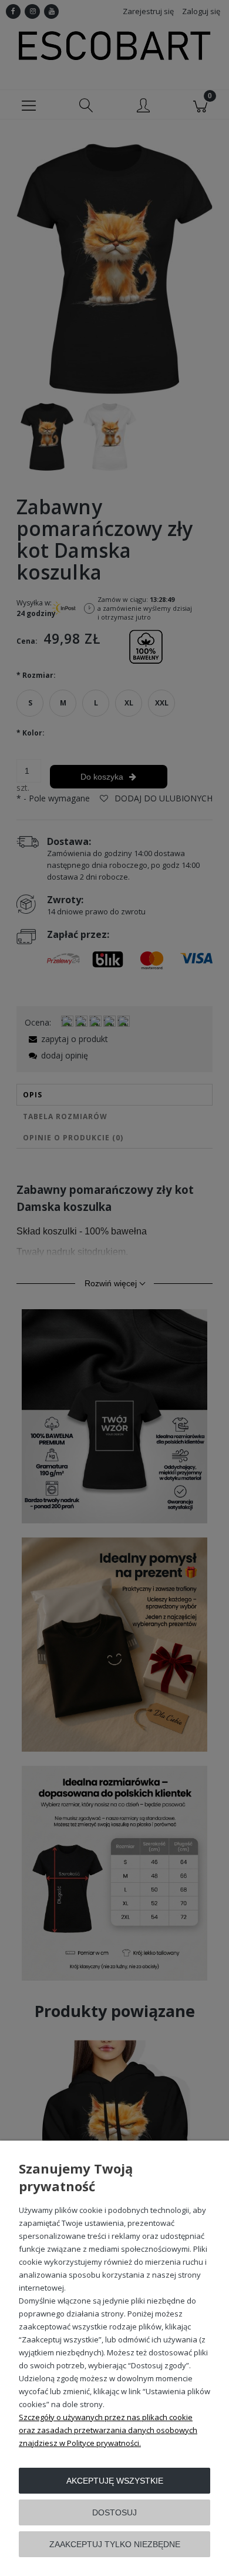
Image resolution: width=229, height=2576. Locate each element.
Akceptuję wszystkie (115, 2481)
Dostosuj (114, 2512)
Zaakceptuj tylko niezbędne (115, 2544)
